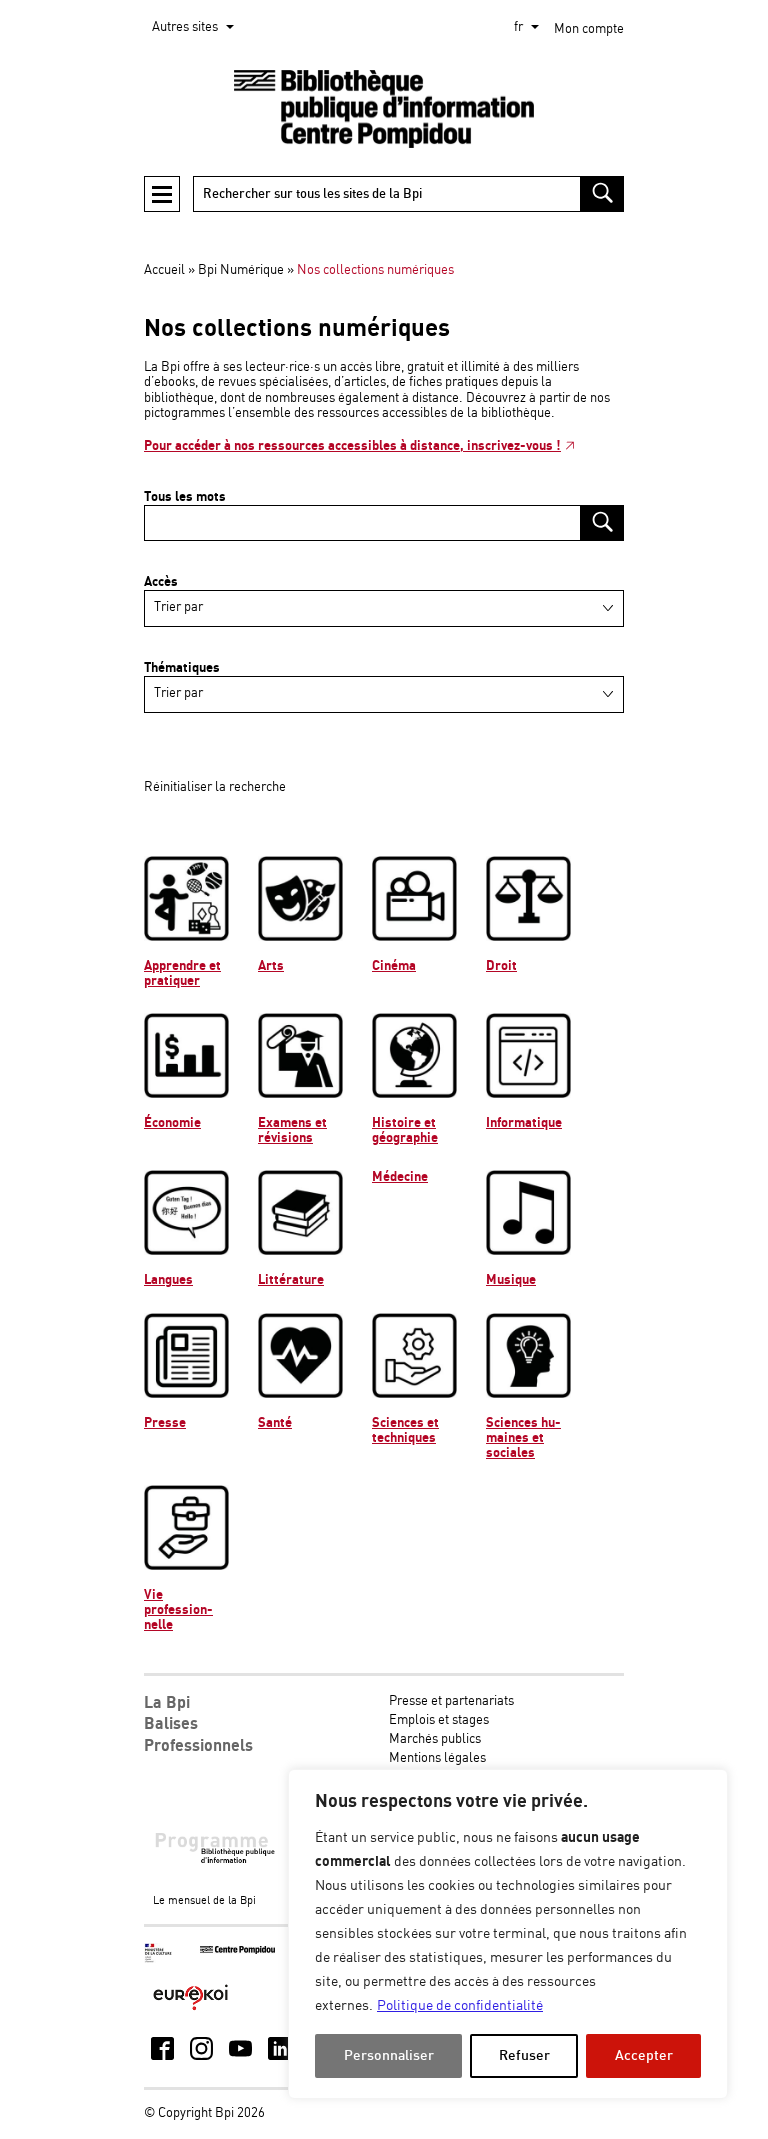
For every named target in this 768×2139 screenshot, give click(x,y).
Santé (275, 1423)
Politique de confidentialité (460, 2006)
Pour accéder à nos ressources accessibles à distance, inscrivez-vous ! (352, 446)
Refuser (524, 2055)
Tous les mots (185, 497)
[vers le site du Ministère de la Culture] (159, 1959)
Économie (172, 1123)
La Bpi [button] (167, 1703)
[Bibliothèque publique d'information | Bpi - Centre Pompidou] (384, 109)
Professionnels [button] (198, 1746)
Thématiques (182, 668)
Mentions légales (437, 1758)
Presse (165, 1423)
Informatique (524, 1123)
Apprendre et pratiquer (182, 973)
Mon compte (589, 29)
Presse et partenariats (451, 1701)
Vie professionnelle (178, 1610)
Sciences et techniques (405, 1430)
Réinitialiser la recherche (215, 787)
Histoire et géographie (405, 1130)
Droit (501, 966)
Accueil (164, 270)
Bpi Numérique (241, 270)
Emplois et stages (439, 1720)
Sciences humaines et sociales (523, 1438)
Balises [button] (171, 1724)
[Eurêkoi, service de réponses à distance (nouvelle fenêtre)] (190, 2011)
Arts (271, 966)
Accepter (644, 2055)
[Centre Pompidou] (237, 1950)
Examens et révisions (292, 1130)
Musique (511, 1280)
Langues (168, 1280)
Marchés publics (435, 1739)
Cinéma (394, 966)
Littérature (291, 1280)
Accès (161, 582)
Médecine (400, 1177)
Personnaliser (389, 2055)
